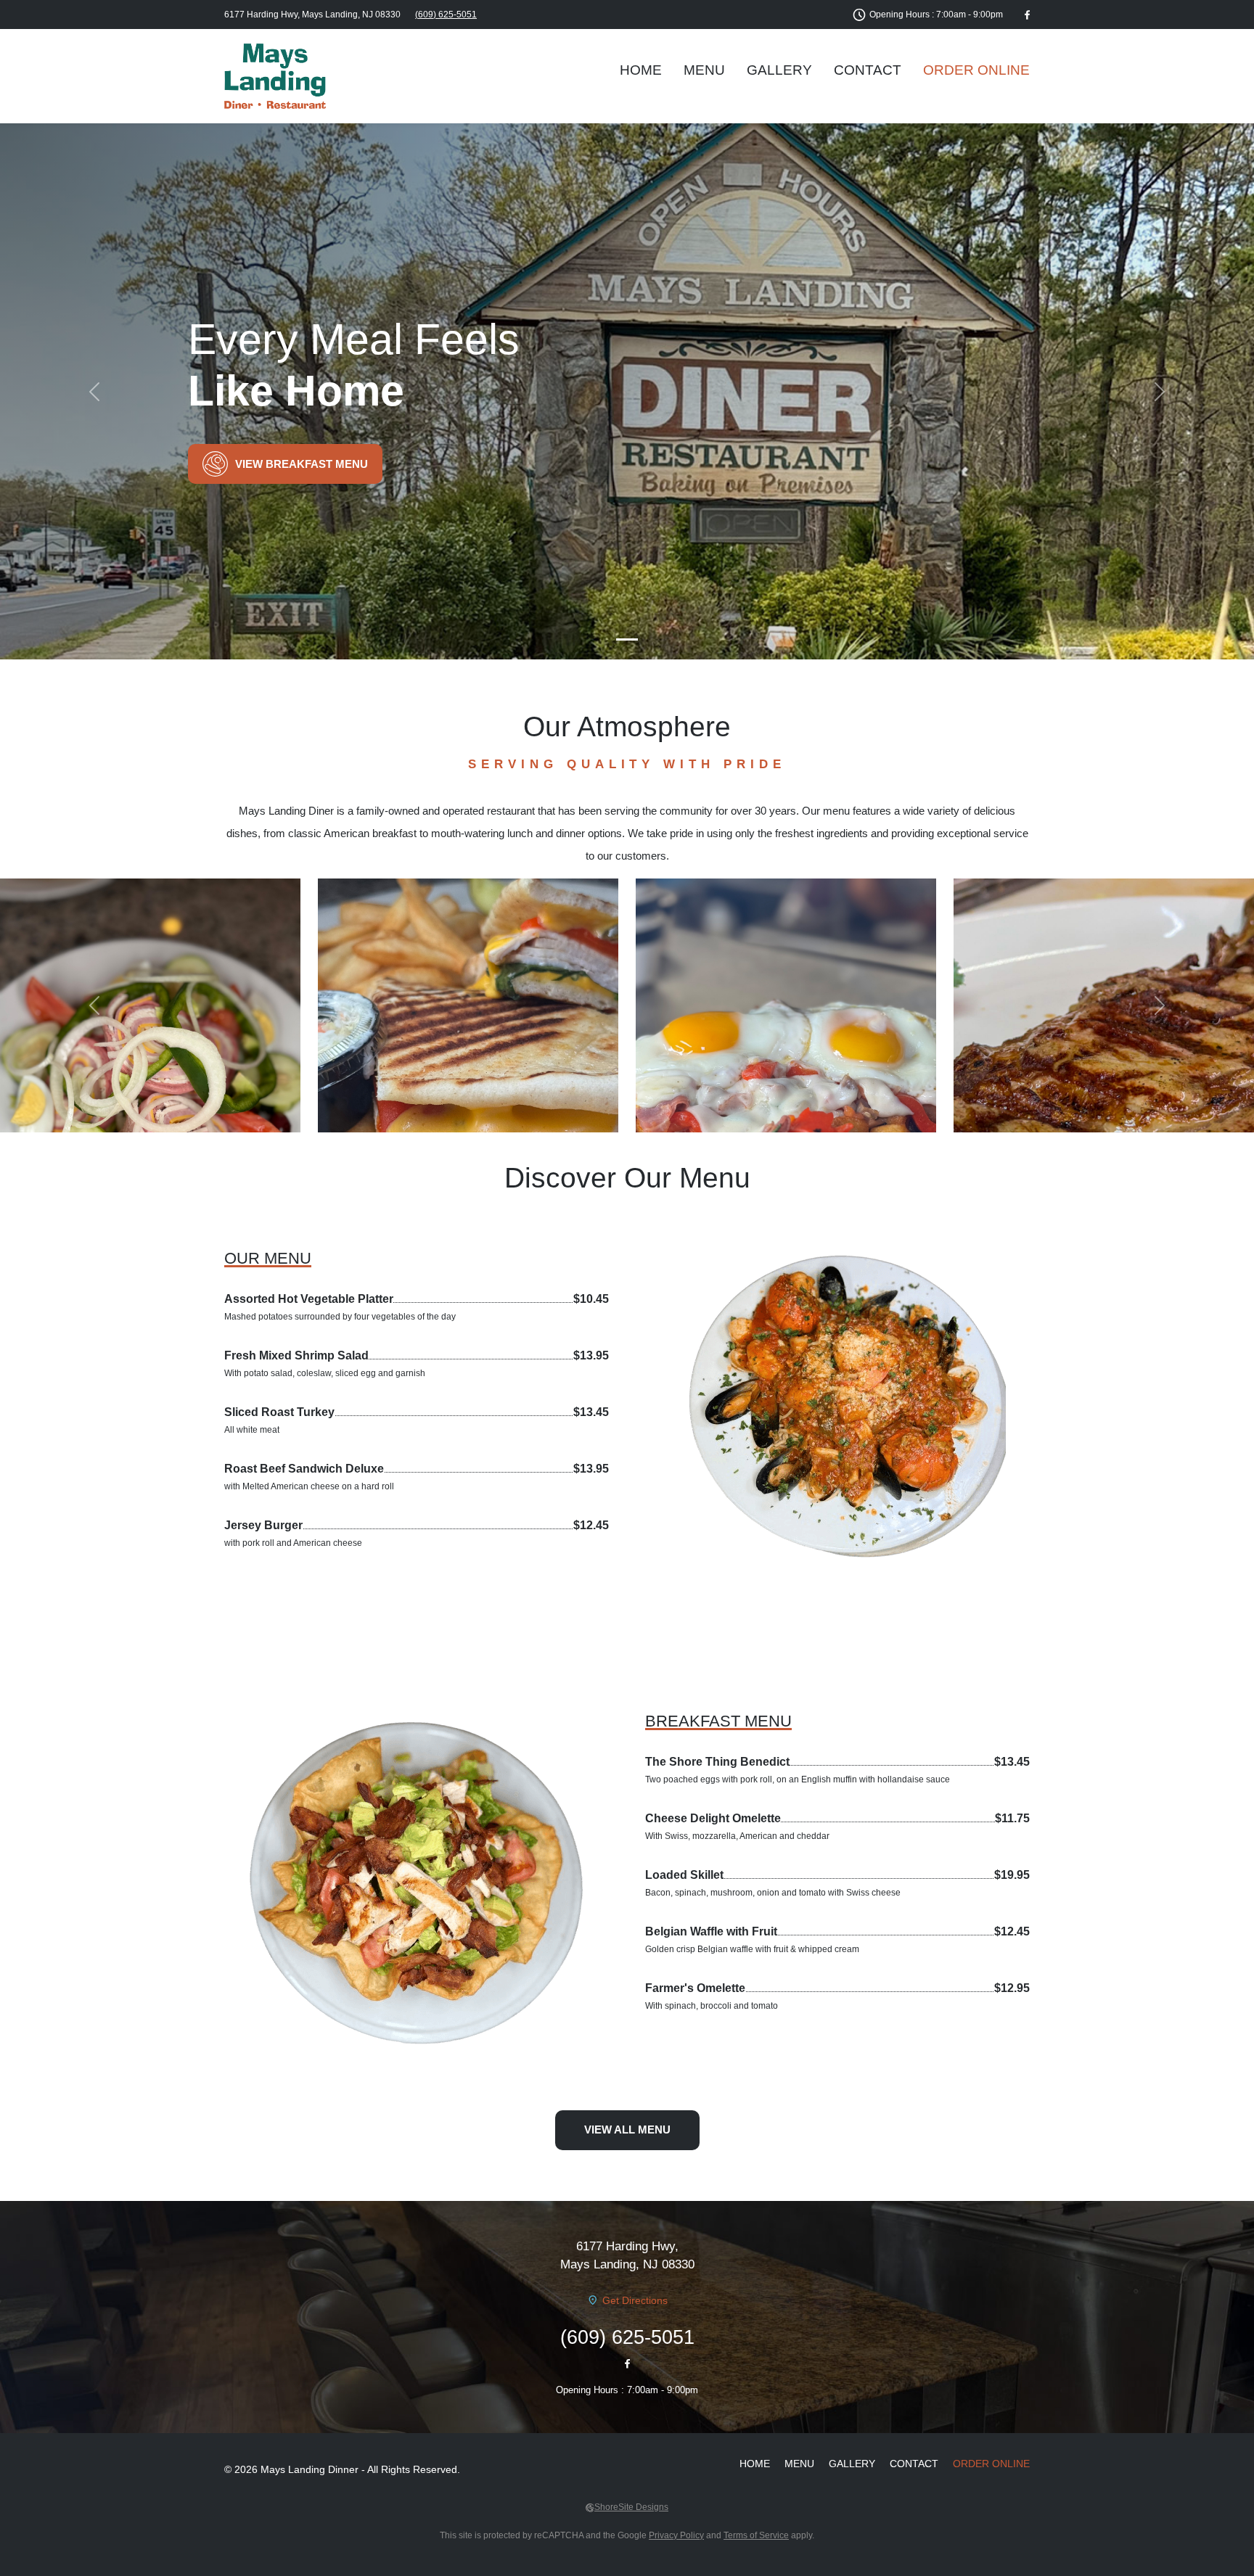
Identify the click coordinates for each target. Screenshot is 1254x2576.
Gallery (779, 70)
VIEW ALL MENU (627, 2129)
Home (641, 70)
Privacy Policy (676, 2535)
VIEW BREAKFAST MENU (302, 464)
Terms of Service (756, 2535)
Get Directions (635, 2300)
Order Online (976, 70)
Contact (868, 70)
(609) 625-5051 (446, 15)
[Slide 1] (627, 639)
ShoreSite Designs (631, 2507)
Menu (704, 70)
